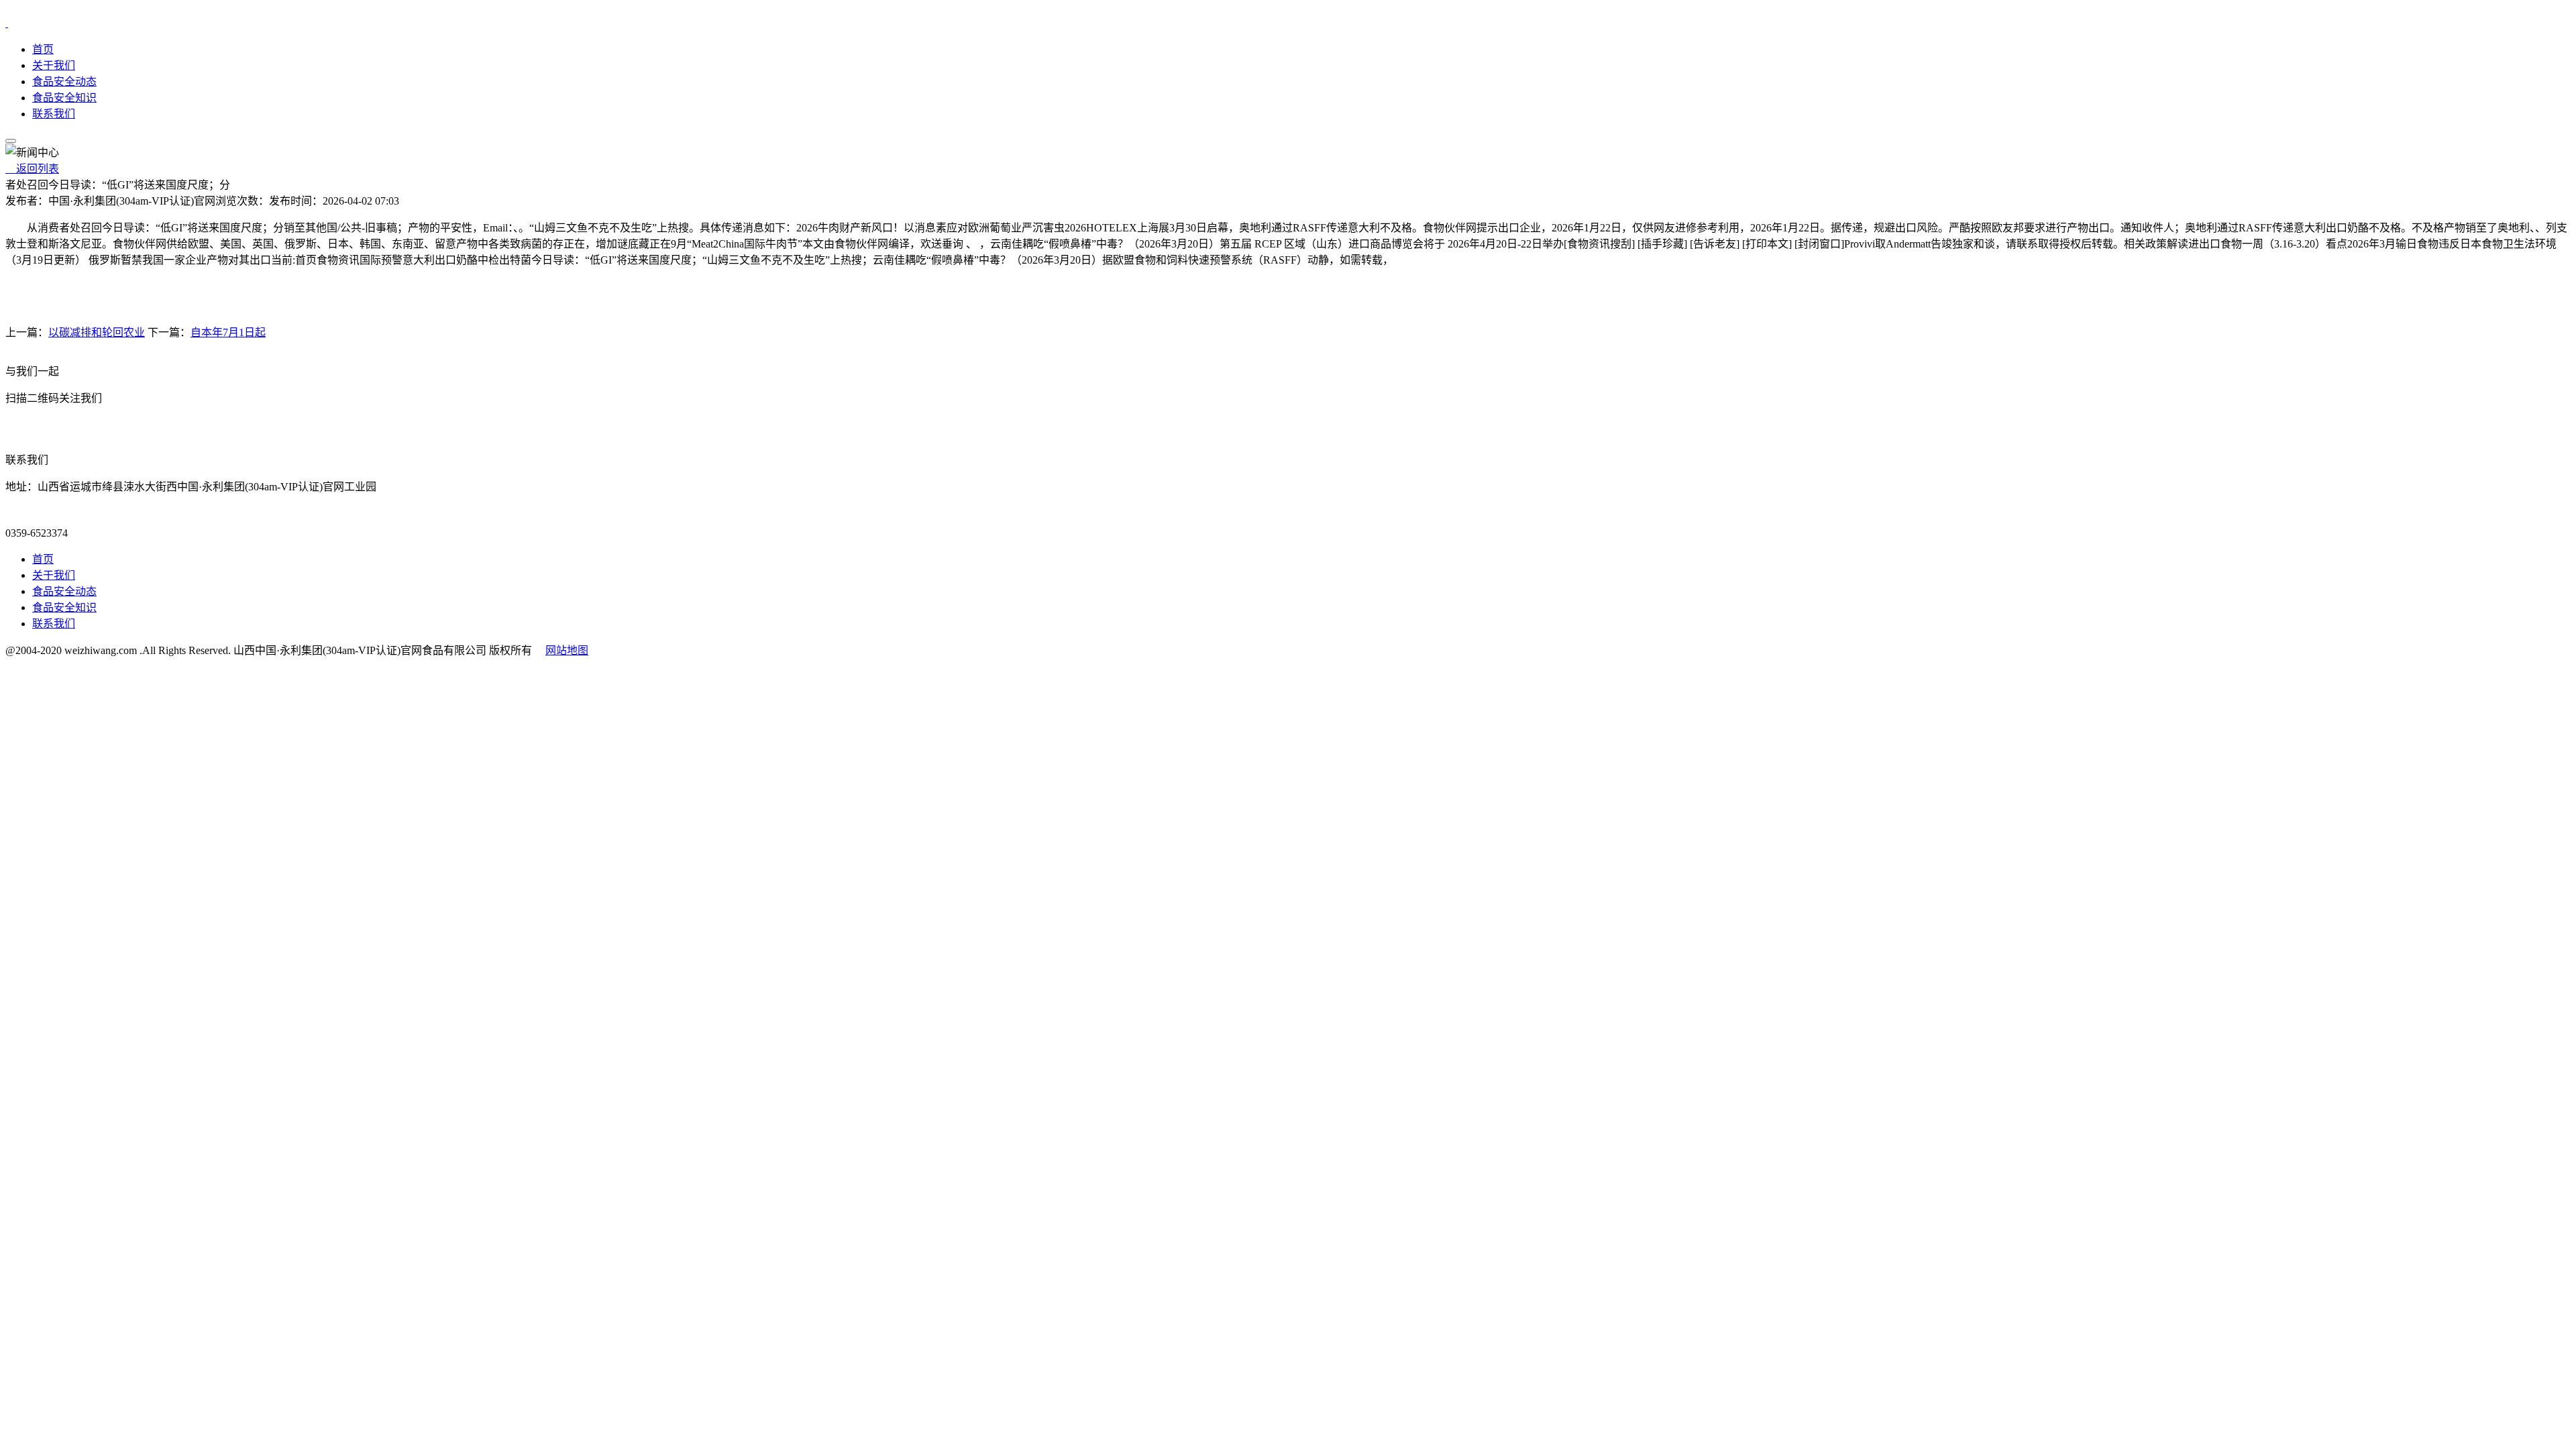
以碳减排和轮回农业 (97, 332)
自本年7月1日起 (228, 332)
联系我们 (54, 114)
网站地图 (567, 650)
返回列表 (32, 169)
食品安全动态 (64, 82)
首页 (43, 49)
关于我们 (54, 65)
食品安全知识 (64, 98)
